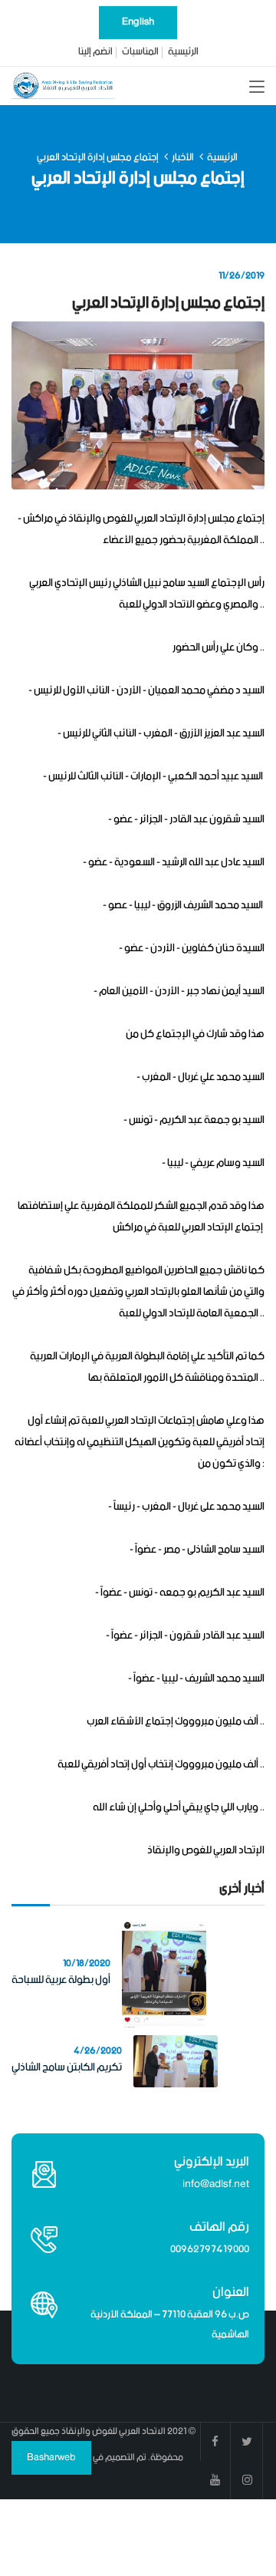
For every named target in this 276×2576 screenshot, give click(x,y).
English (138, 22)
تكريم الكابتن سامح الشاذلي (67, 2067)
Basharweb (51, 2457)
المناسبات (140, 52)
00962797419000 (210, 2250)
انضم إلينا (95, 52)
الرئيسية (183, 52)
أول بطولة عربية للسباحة (61, 1980)
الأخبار (183, 158)
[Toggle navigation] (257, 87)
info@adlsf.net (216, 2184)
